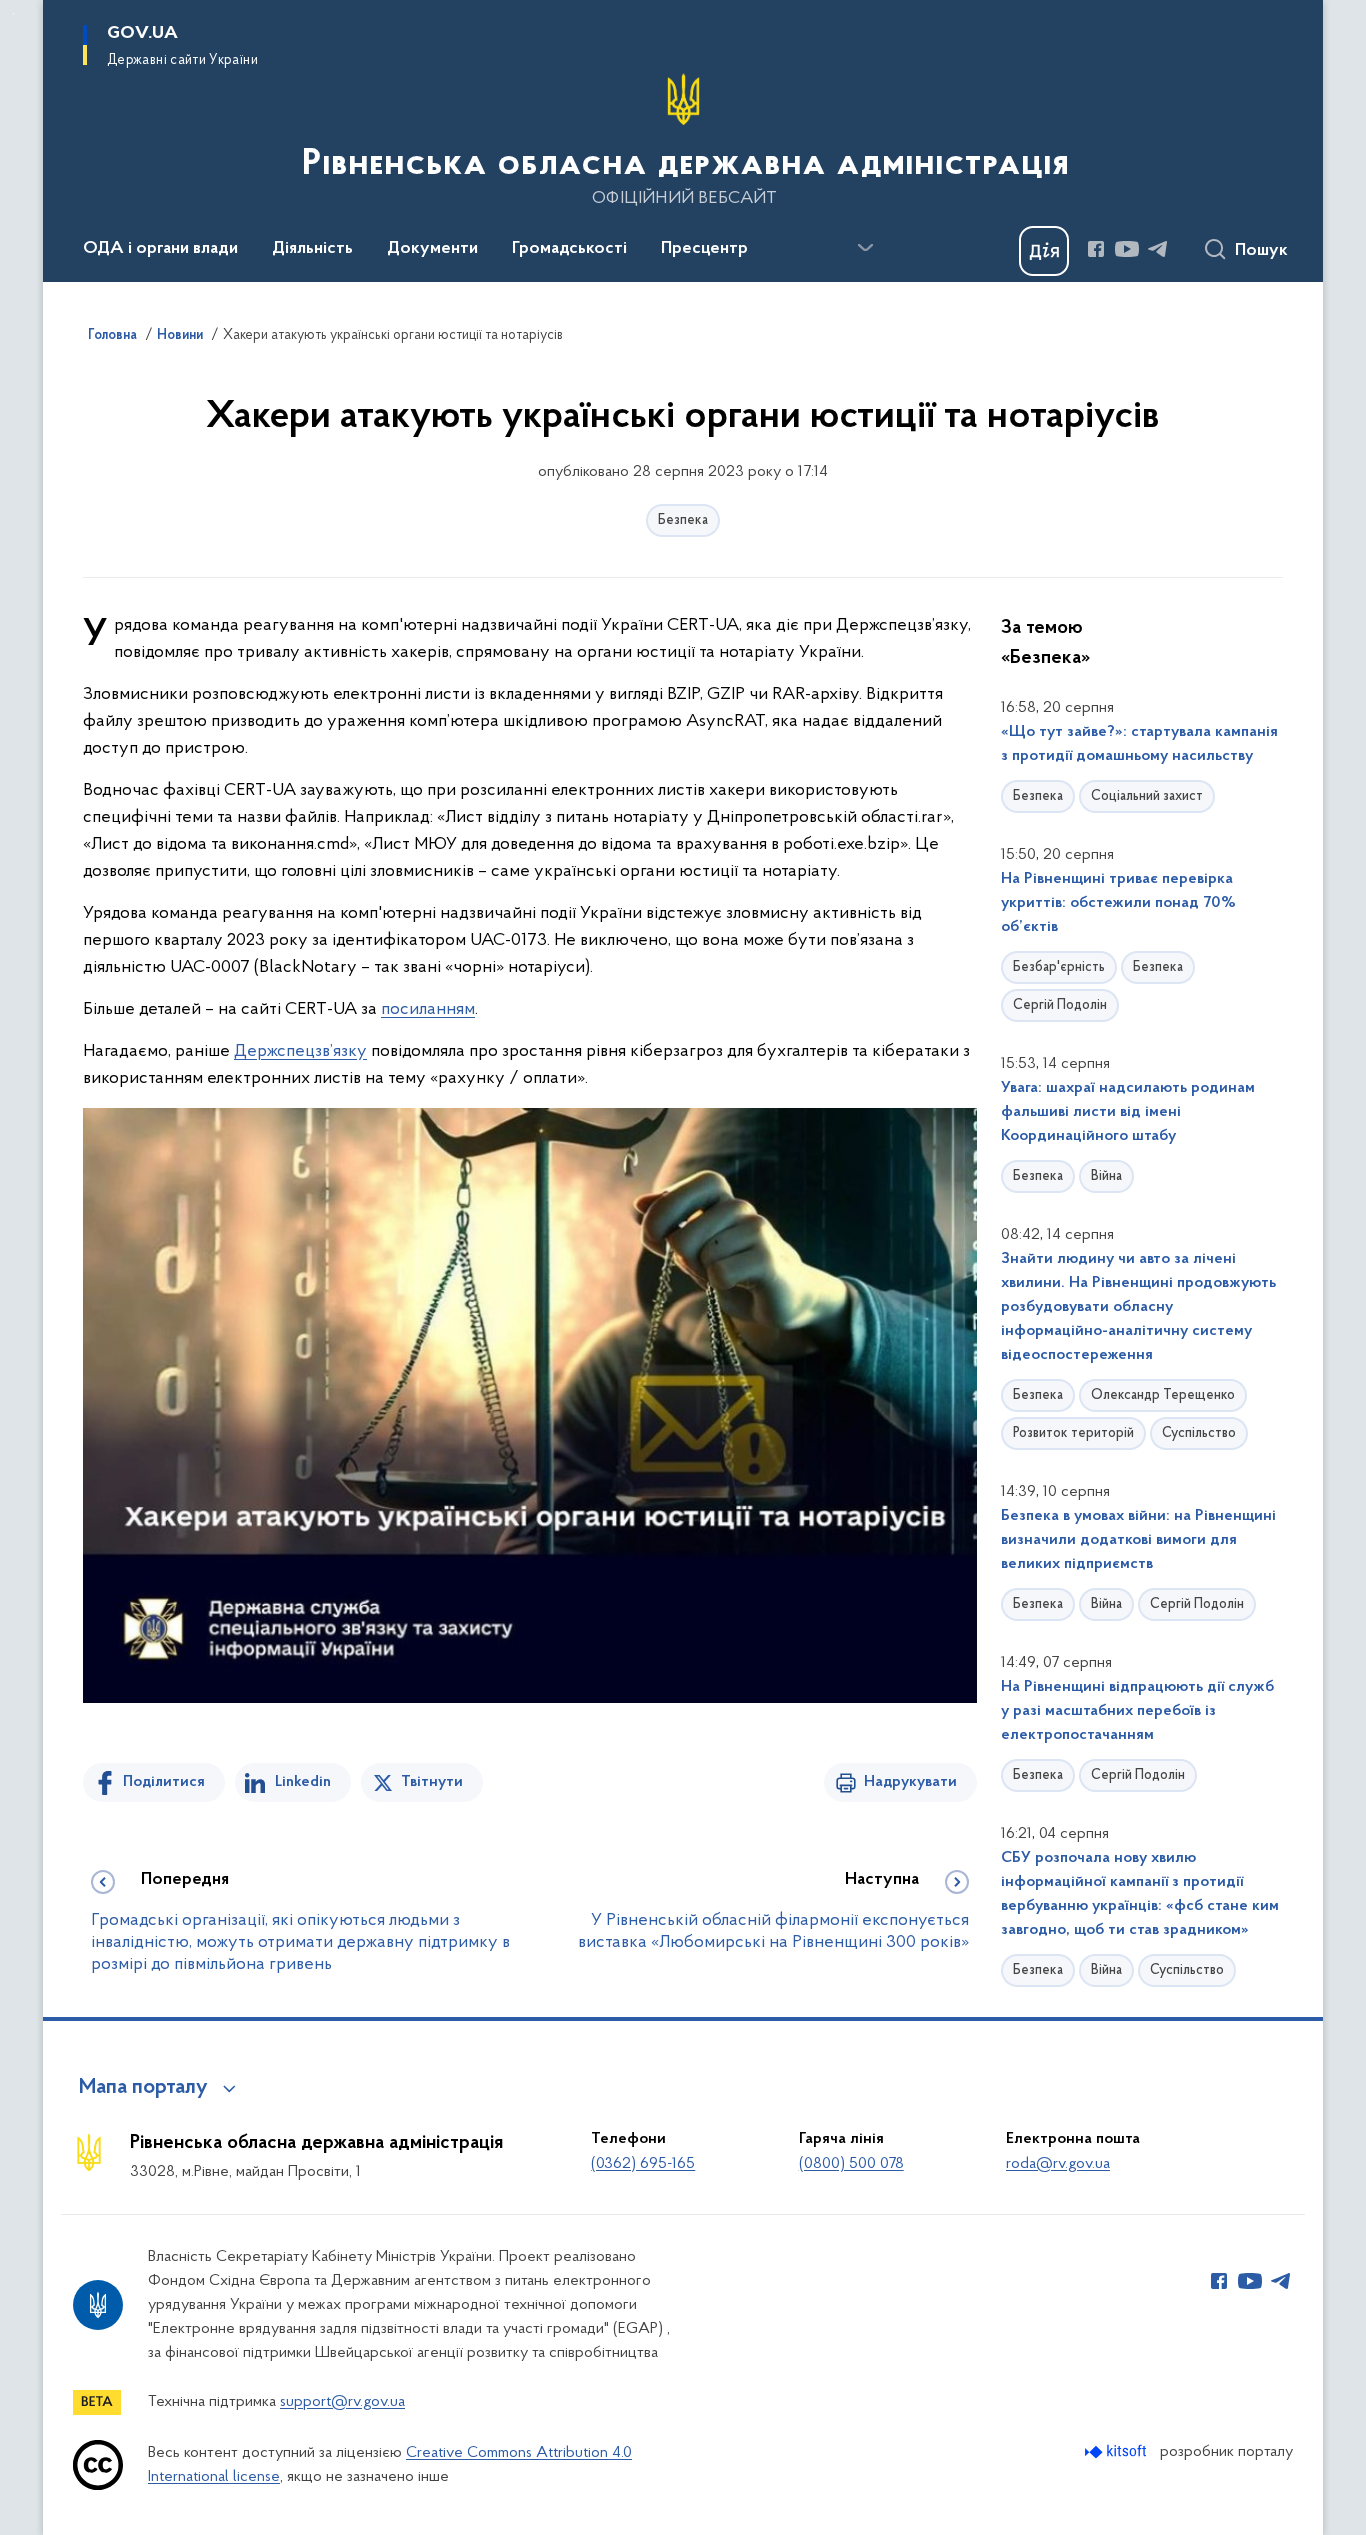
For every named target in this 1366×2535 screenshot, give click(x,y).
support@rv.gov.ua (342, 2402)
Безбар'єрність (1059, 967)
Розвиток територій (1073, 1433)
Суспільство (1199, 1433)
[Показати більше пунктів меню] (865, 248)
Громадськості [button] (569, 249)
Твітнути (432, 1782)
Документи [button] (432, 249)
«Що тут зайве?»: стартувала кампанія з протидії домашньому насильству (1139, 744)
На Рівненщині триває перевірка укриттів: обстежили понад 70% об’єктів (1118, 903)
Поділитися (164, 1782)
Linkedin (303, 1782)
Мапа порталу (143, 2088)
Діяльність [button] (312, 249)
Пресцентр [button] (704, 249)
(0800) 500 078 (851, 2164)
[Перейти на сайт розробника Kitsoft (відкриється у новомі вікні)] (1117, 2451)
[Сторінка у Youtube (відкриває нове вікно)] (1127, 249)
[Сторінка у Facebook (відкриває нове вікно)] (1096, 249)
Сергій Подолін (1060, 1005)
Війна (1106, 1176)
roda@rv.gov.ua (1058, 2164)
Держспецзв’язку (300, 1052)
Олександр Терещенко (1163, 1395)
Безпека (683, 520)
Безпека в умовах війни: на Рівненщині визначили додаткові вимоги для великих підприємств (1138, 1540)
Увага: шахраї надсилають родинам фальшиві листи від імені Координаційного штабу (1128, 1112)
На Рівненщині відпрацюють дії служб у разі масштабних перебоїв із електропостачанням (1137, 1711)
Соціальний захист (1147, 796)
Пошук (1261, 251)
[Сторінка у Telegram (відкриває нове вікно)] (1158, 249)
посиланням (428, 1010)
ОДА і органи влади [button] (160, 249)
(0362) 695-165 (643, 2164)
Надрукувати (910, 1782)
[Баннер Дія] (1044, 251)
